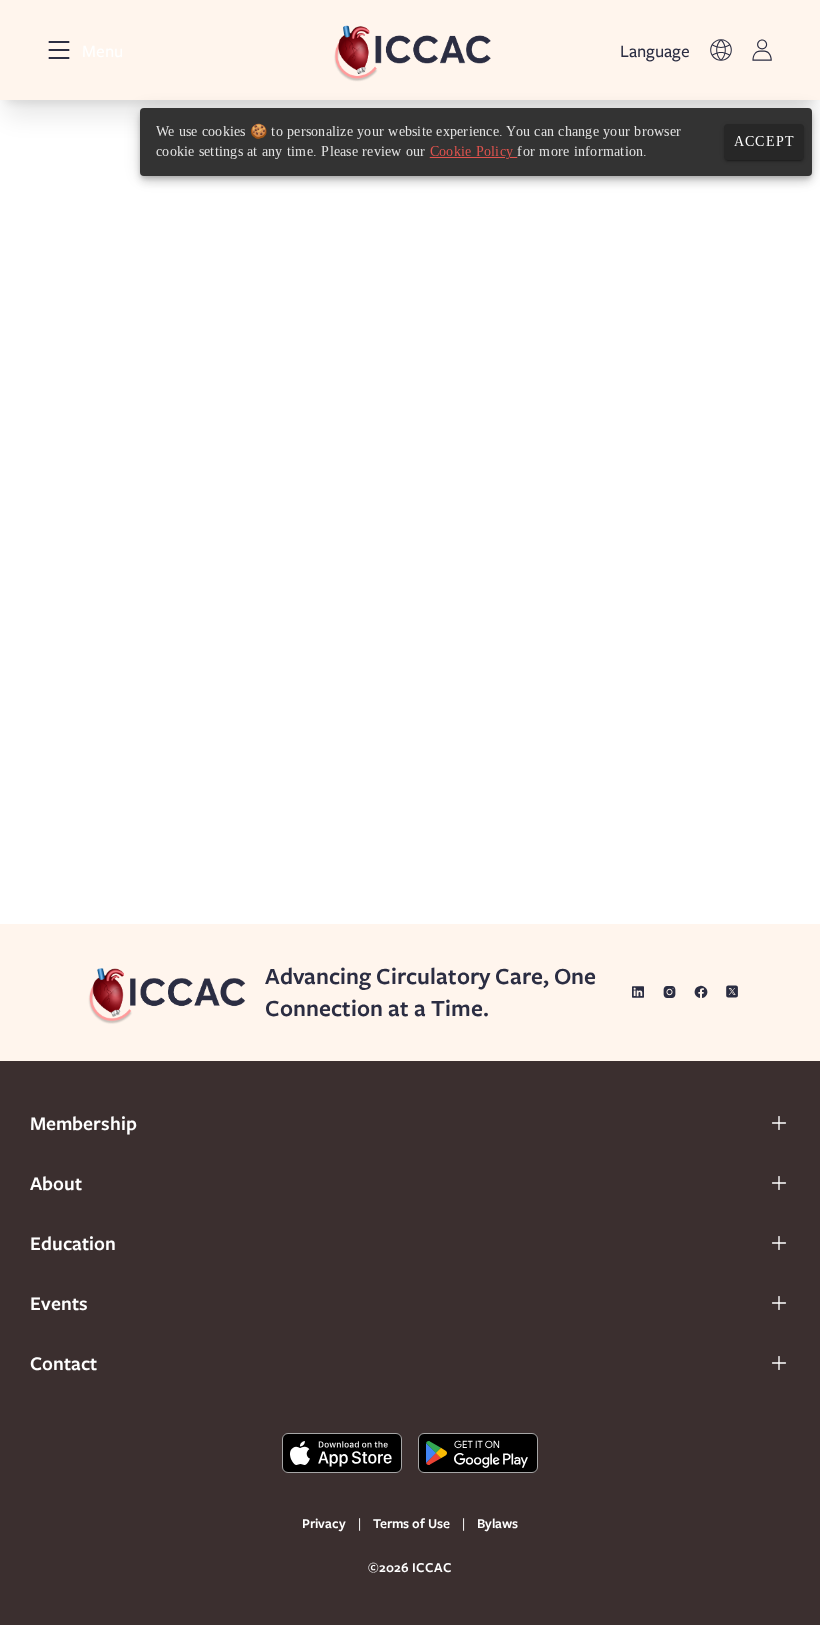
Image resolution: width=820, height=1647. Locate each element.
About (56, 1183)
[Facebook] (700, 992)
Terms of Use (411, 1523)
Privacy (324, 1523)
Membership (83, 1123)
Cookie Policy (474, 151)
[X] (732, 992)
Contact (63, 1363)
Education (73, 1243)
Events (59, 1303)
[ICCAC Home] (410, 50)
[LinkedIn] (637, 992)
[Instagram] (669, 992)
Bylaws (497, 1523)
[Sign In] (762, 50)
